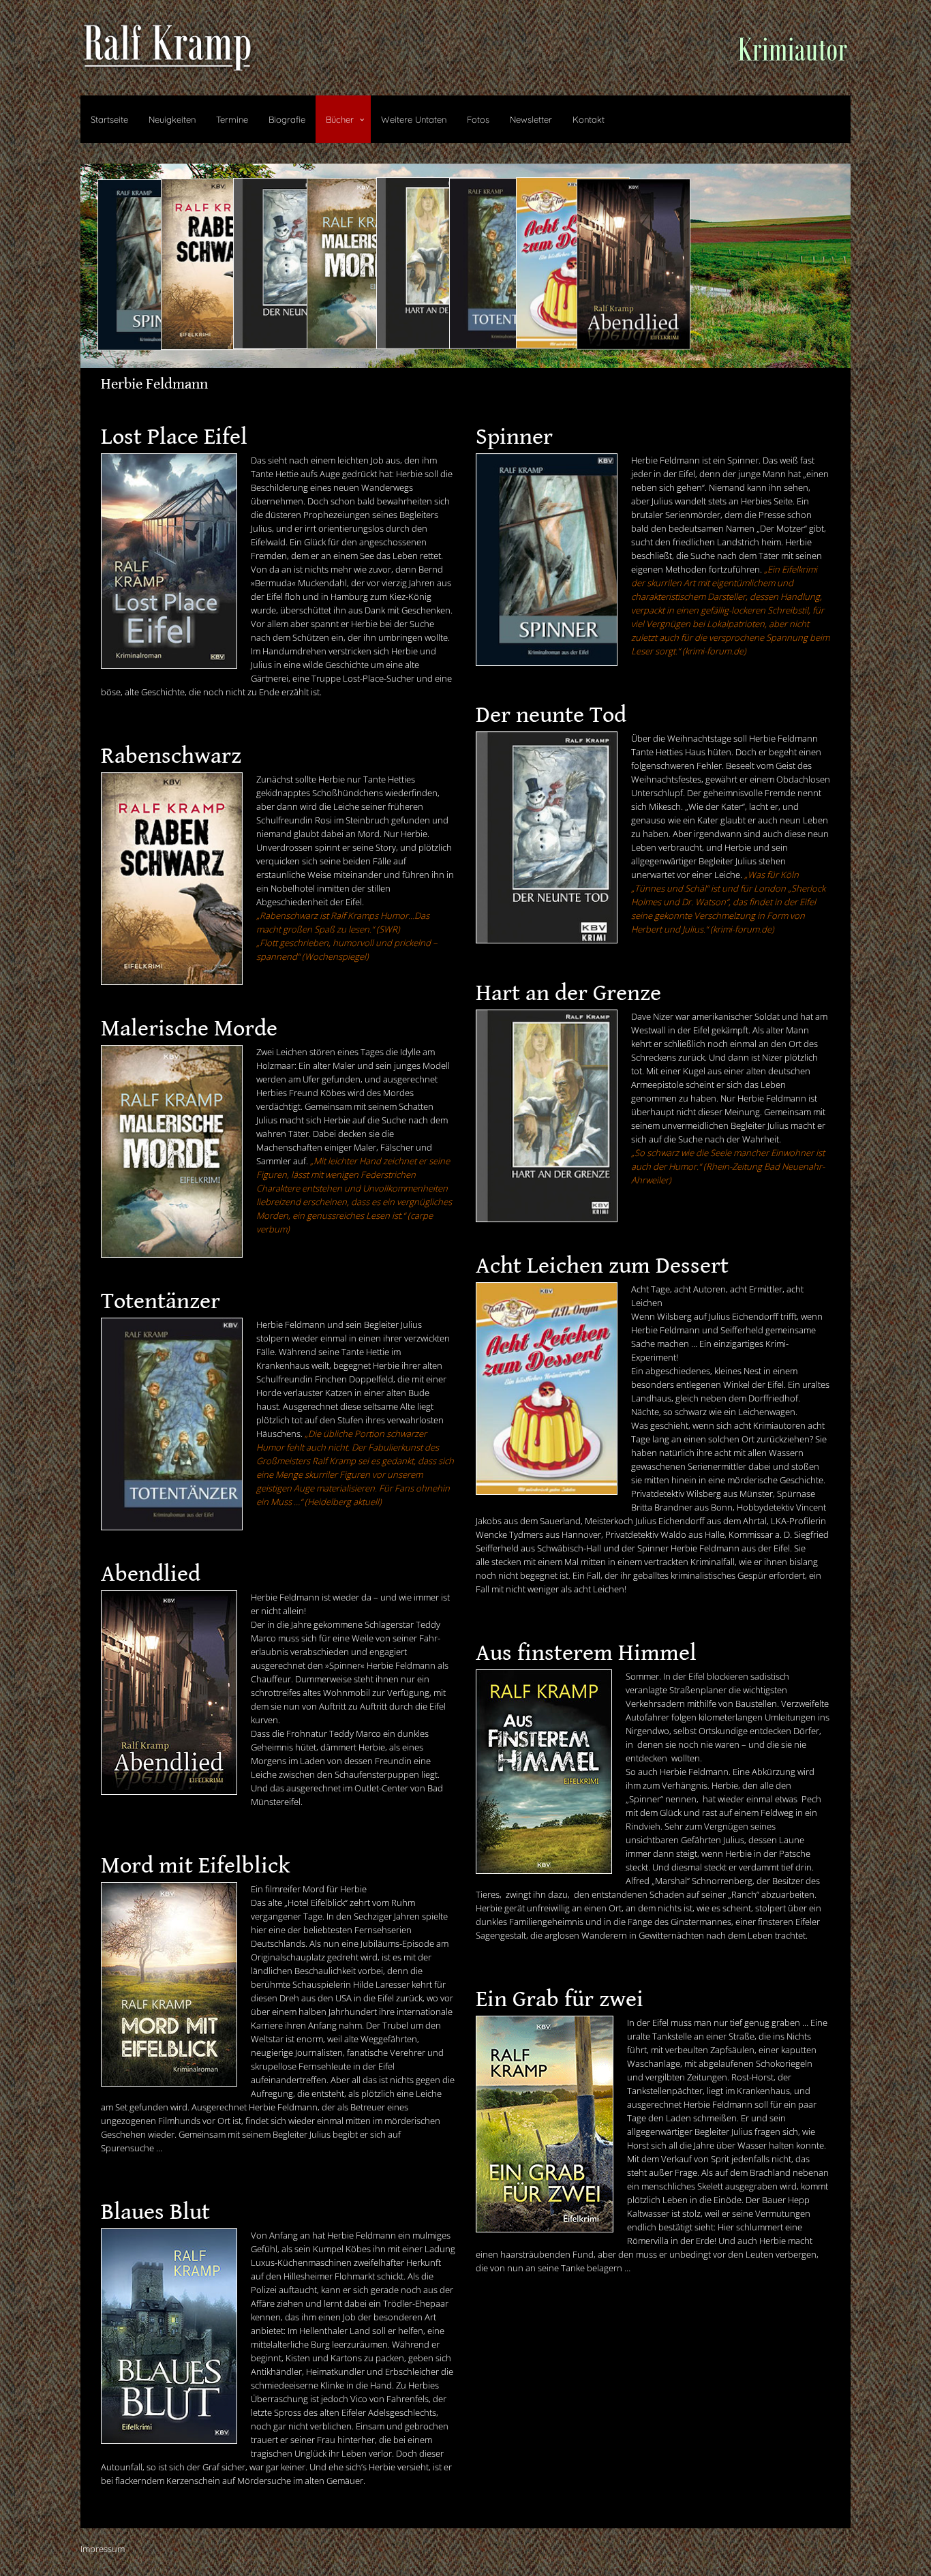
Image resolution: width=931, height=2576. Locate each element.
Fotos (478, 119)
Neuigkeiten (172, 119)
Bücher (340, 119)
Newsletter (531, 119)
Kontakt (589, 119)
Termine (232, 119)
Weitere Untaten (414, 119)
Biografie (287, 119)
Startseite (109, 119)
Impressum (103, 2549)
